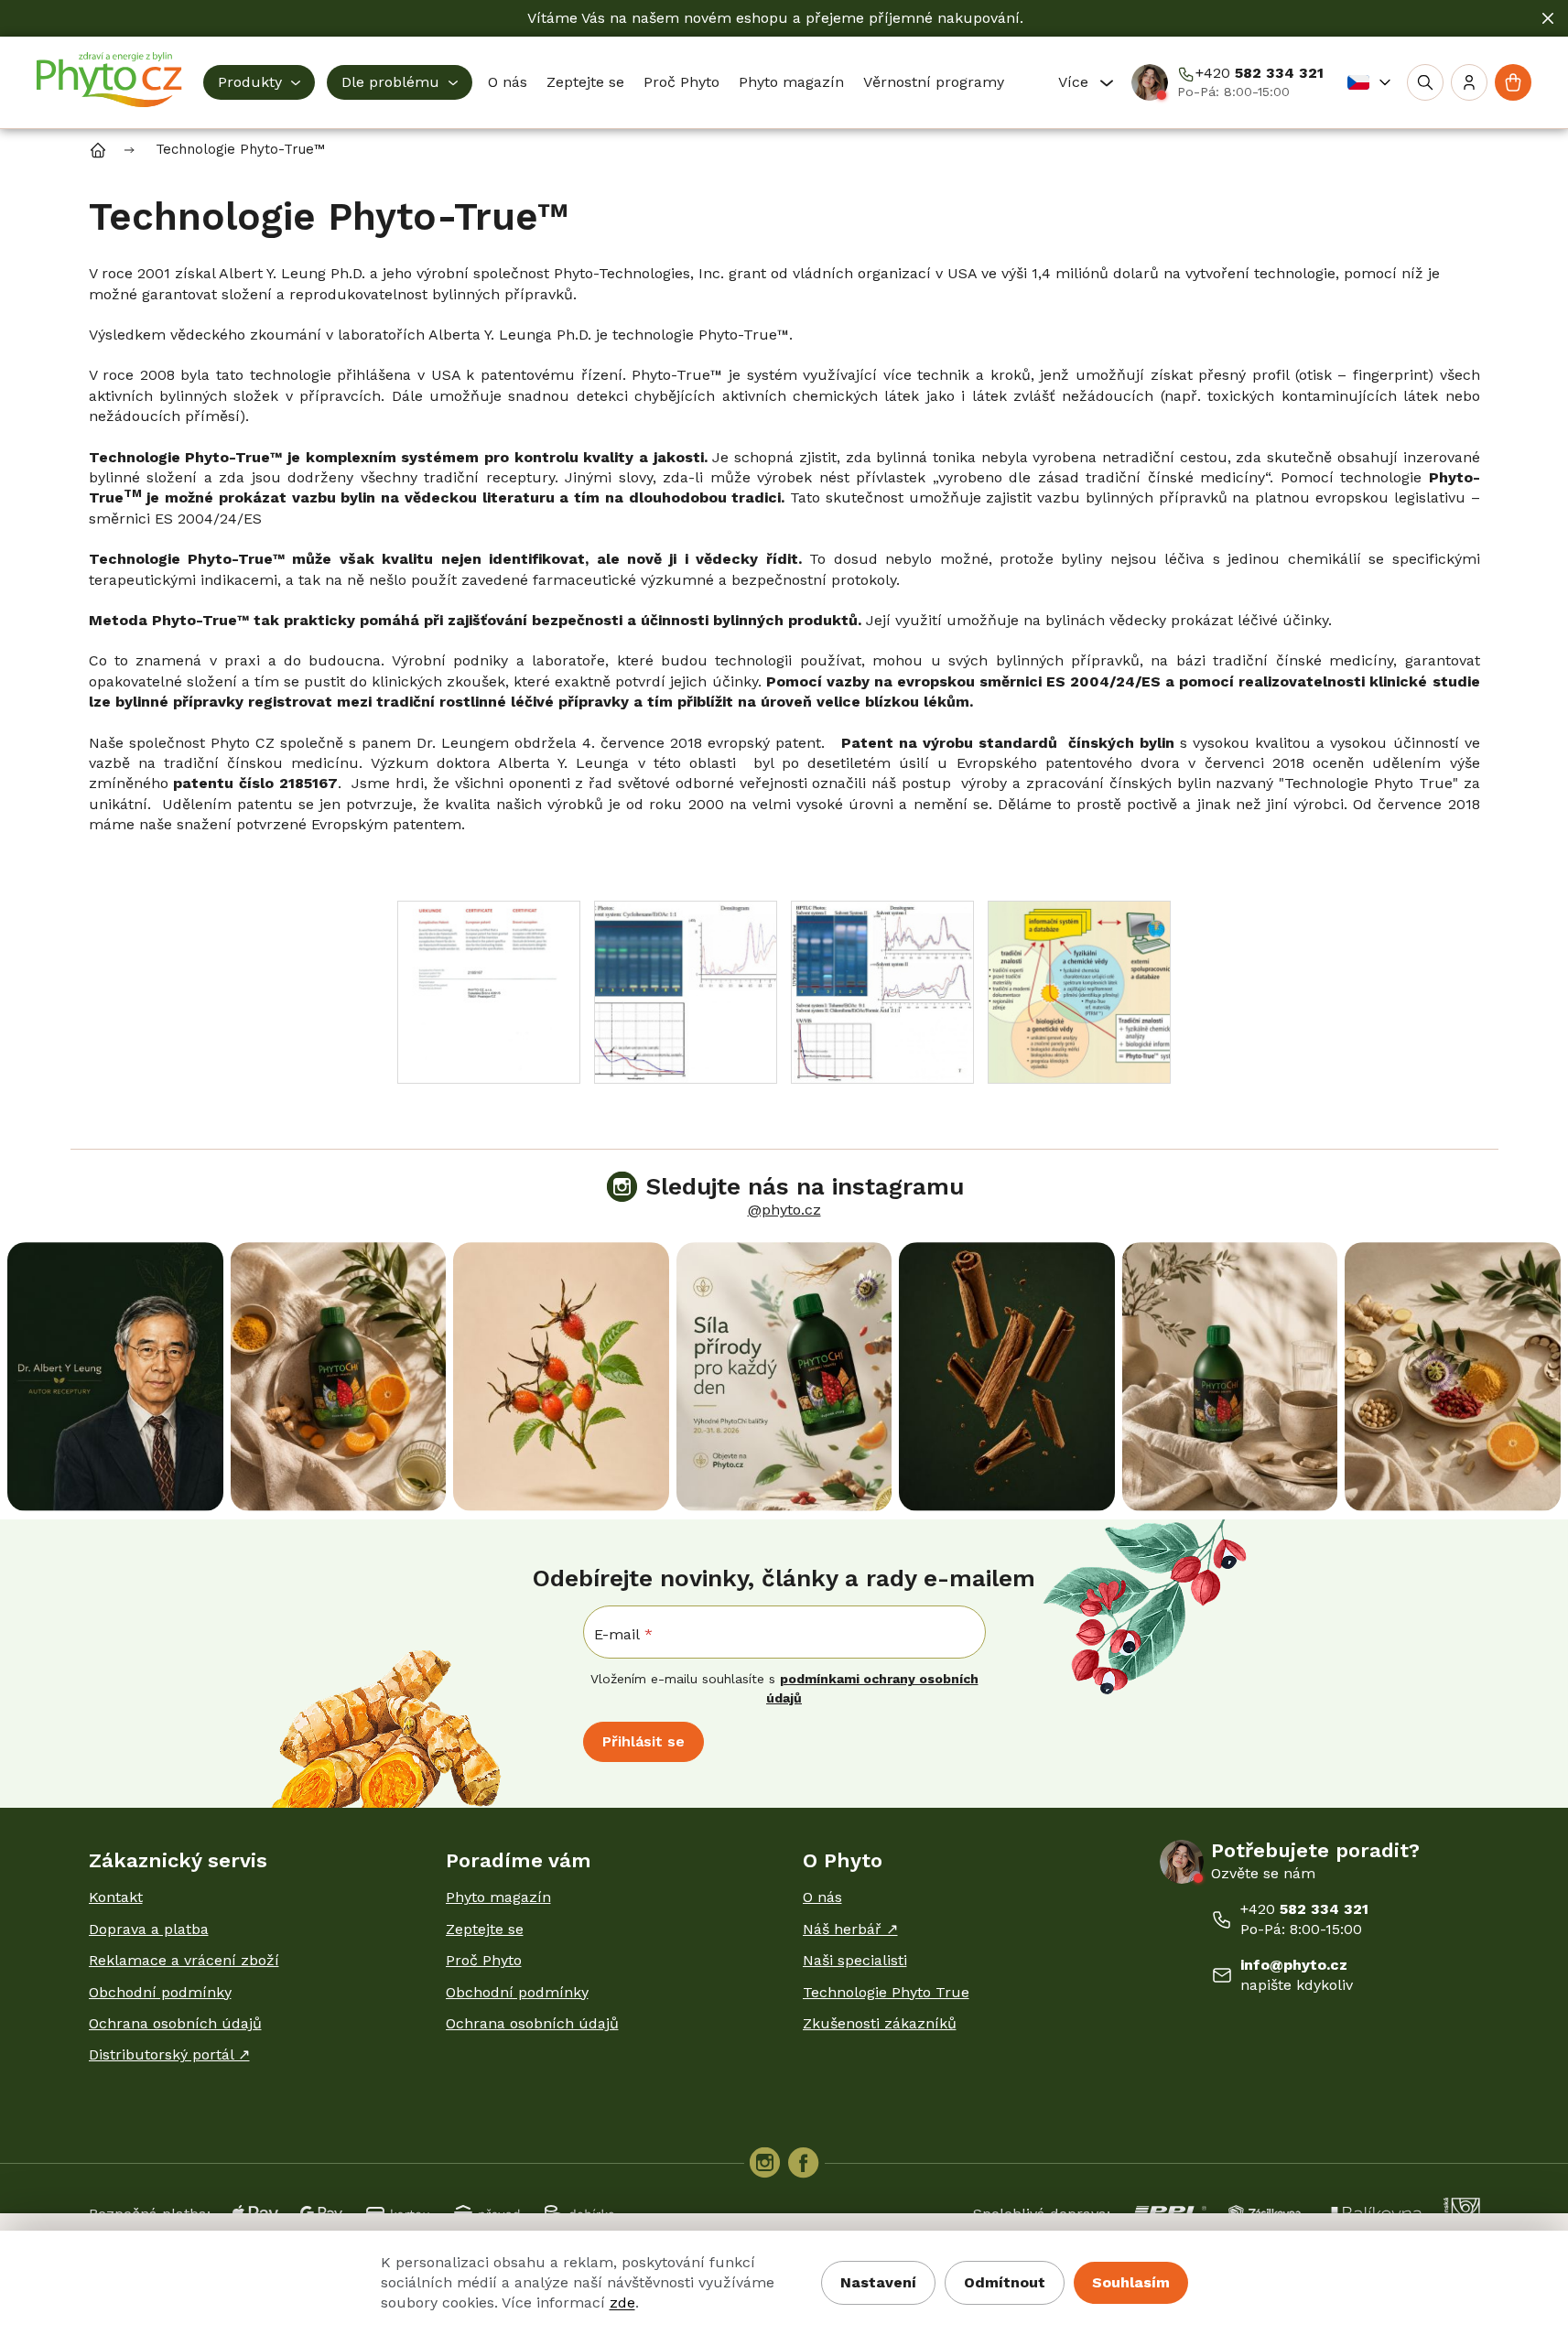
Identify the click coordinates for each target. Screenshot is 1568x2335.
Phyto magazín (498, 1897)
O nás (822, 1897)
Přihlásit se (643, 1741)
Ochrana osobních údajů (175, 2023)
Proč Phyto (484, 1960)
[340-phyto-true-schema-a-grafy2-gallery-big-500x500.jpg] (882, 991)
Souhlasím (1131, 2282)
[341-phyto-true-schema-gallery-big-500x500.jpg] (1079, 991)
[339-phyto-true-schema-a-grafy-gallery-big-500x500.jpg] (686, 991)
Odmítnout (1005, 2282)
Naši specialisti (855, 1960)
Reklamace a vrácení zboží (184, 1960)
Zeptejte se (485, 1929)
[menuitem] (259, 82)
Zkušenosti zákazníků (880, 2023)
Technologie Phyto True (886, 1992)
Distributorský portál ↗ (169, 2054)
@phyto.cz (784, 1210)
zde (622, 2303)
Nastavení (878, 2282)
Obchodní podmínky (160, 1992)
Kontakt (116, 1897)
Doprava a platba (149, 1929)
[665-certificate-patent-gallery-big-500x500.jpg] (489, 991)
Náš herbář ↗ (850, 1929)
